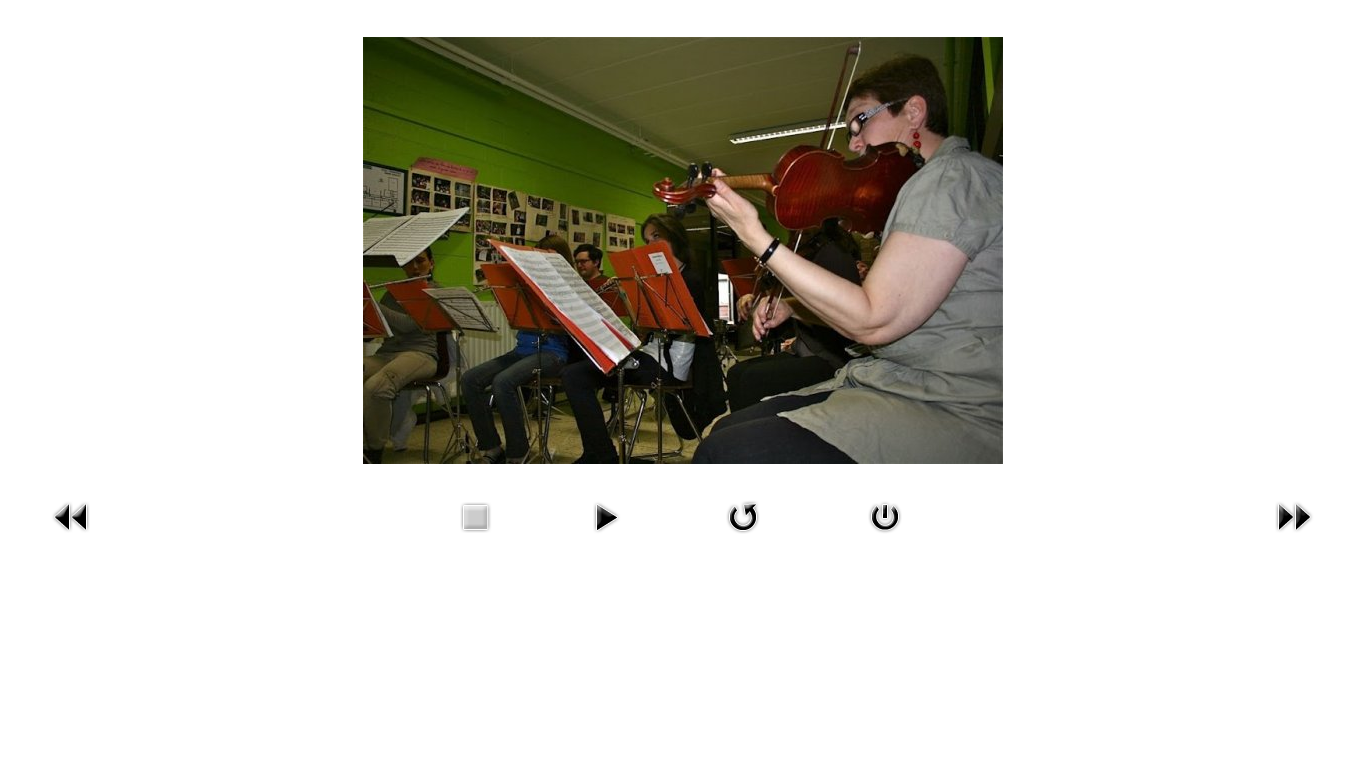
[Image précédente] (72, 516)
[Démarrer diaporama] (606, 516)
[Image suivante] (1294, 516)
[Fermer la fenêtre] (885, 516)
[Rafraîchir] (743, 516)
